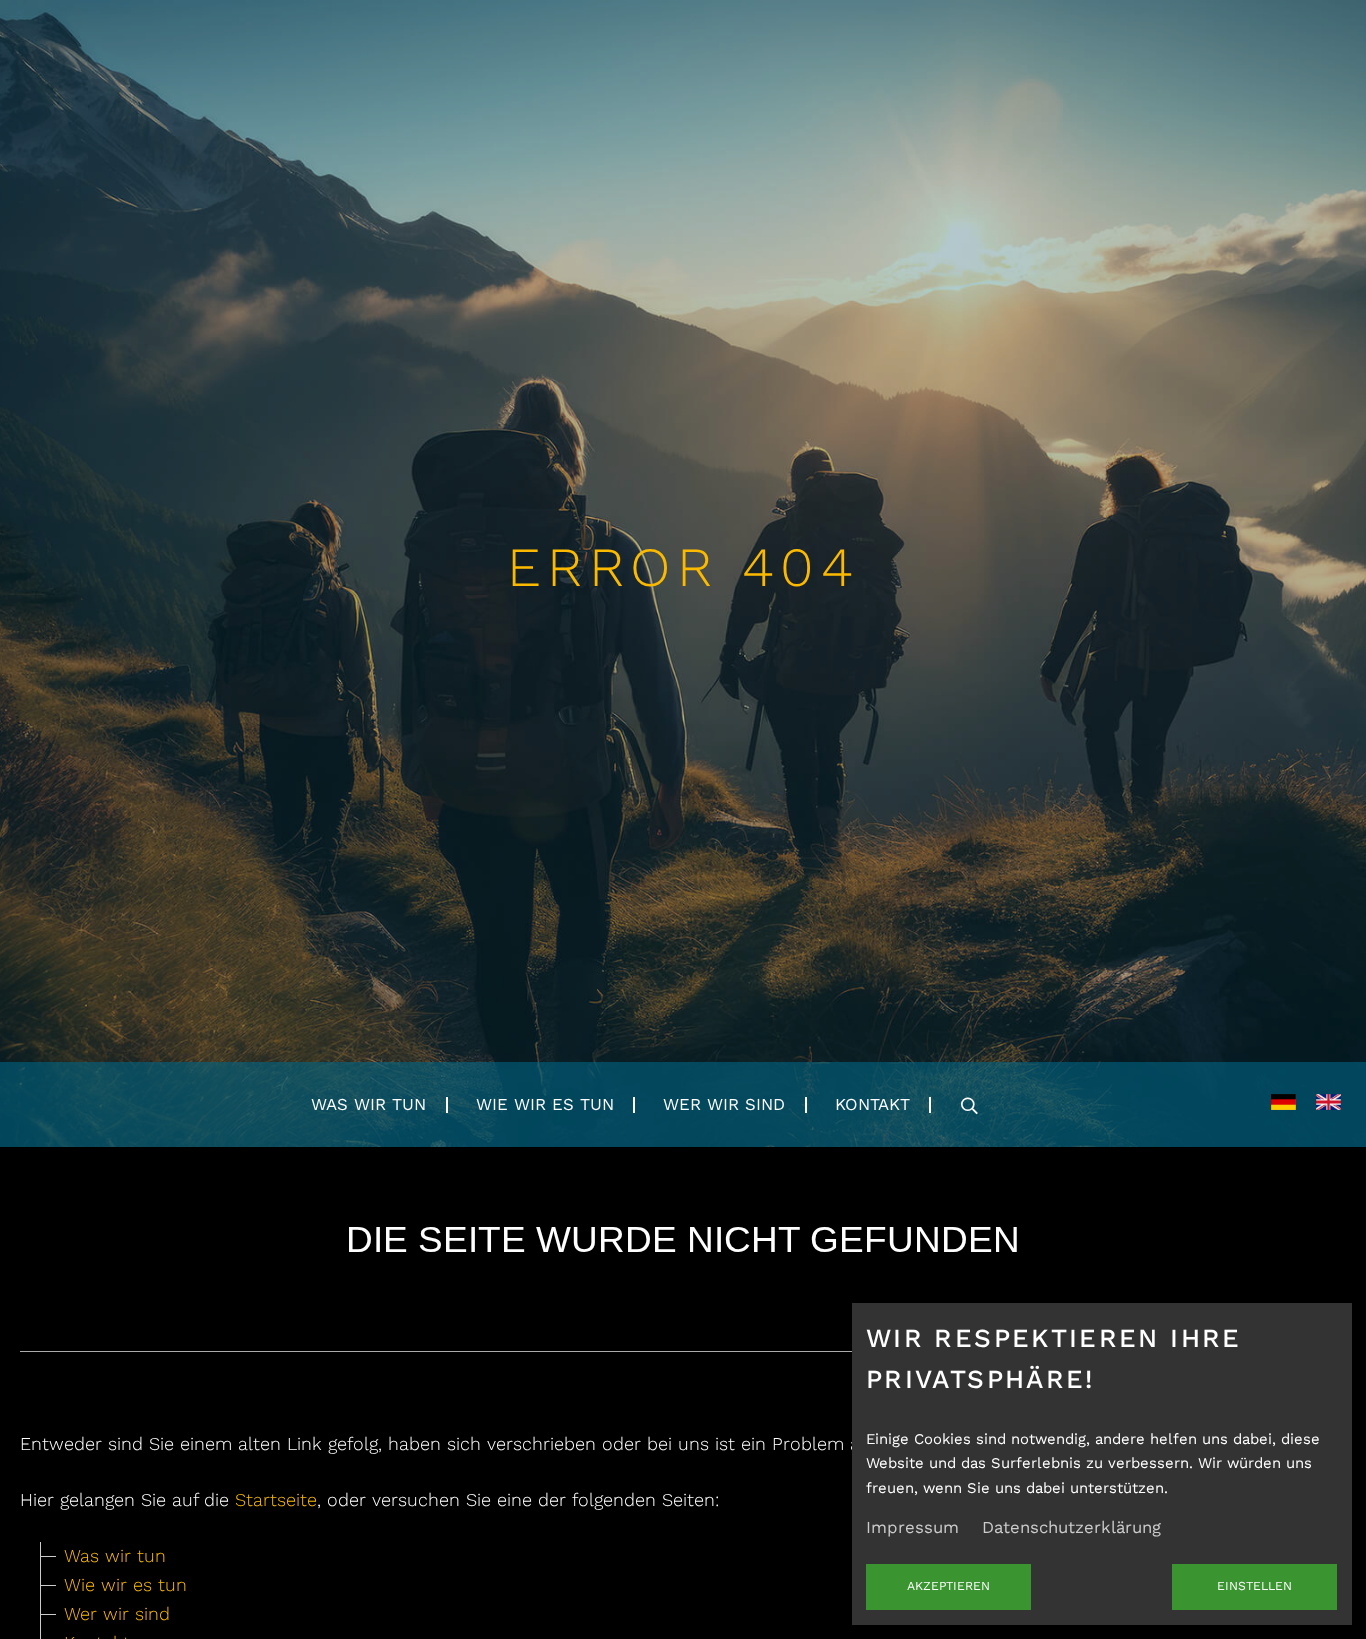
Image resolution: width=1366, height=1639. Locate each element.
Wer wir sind (724, 1104)
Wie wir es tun (545, 1104)
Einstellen (1254, 1586)
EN (1328, 1104)
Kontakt (872, 1104)
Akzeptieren (948, 1586)
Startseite (276, 1499)
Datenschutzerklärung (1071, 1527)
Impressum (912, 1527)
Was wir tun (368, 1104)
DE (1283, 1104)
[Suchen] (969, 1105)
